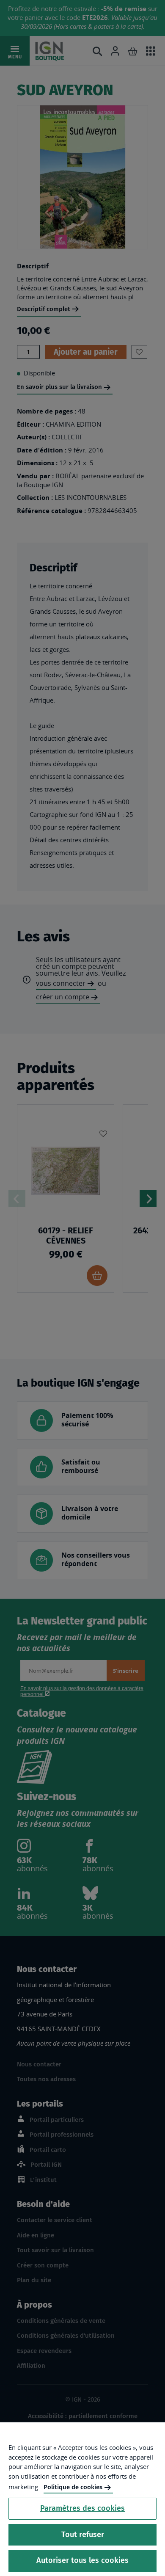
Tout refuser (83, 2535)
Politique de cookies (73, 2487)
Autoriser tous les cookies (82, 2560)
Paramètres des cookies (82, 2508)
